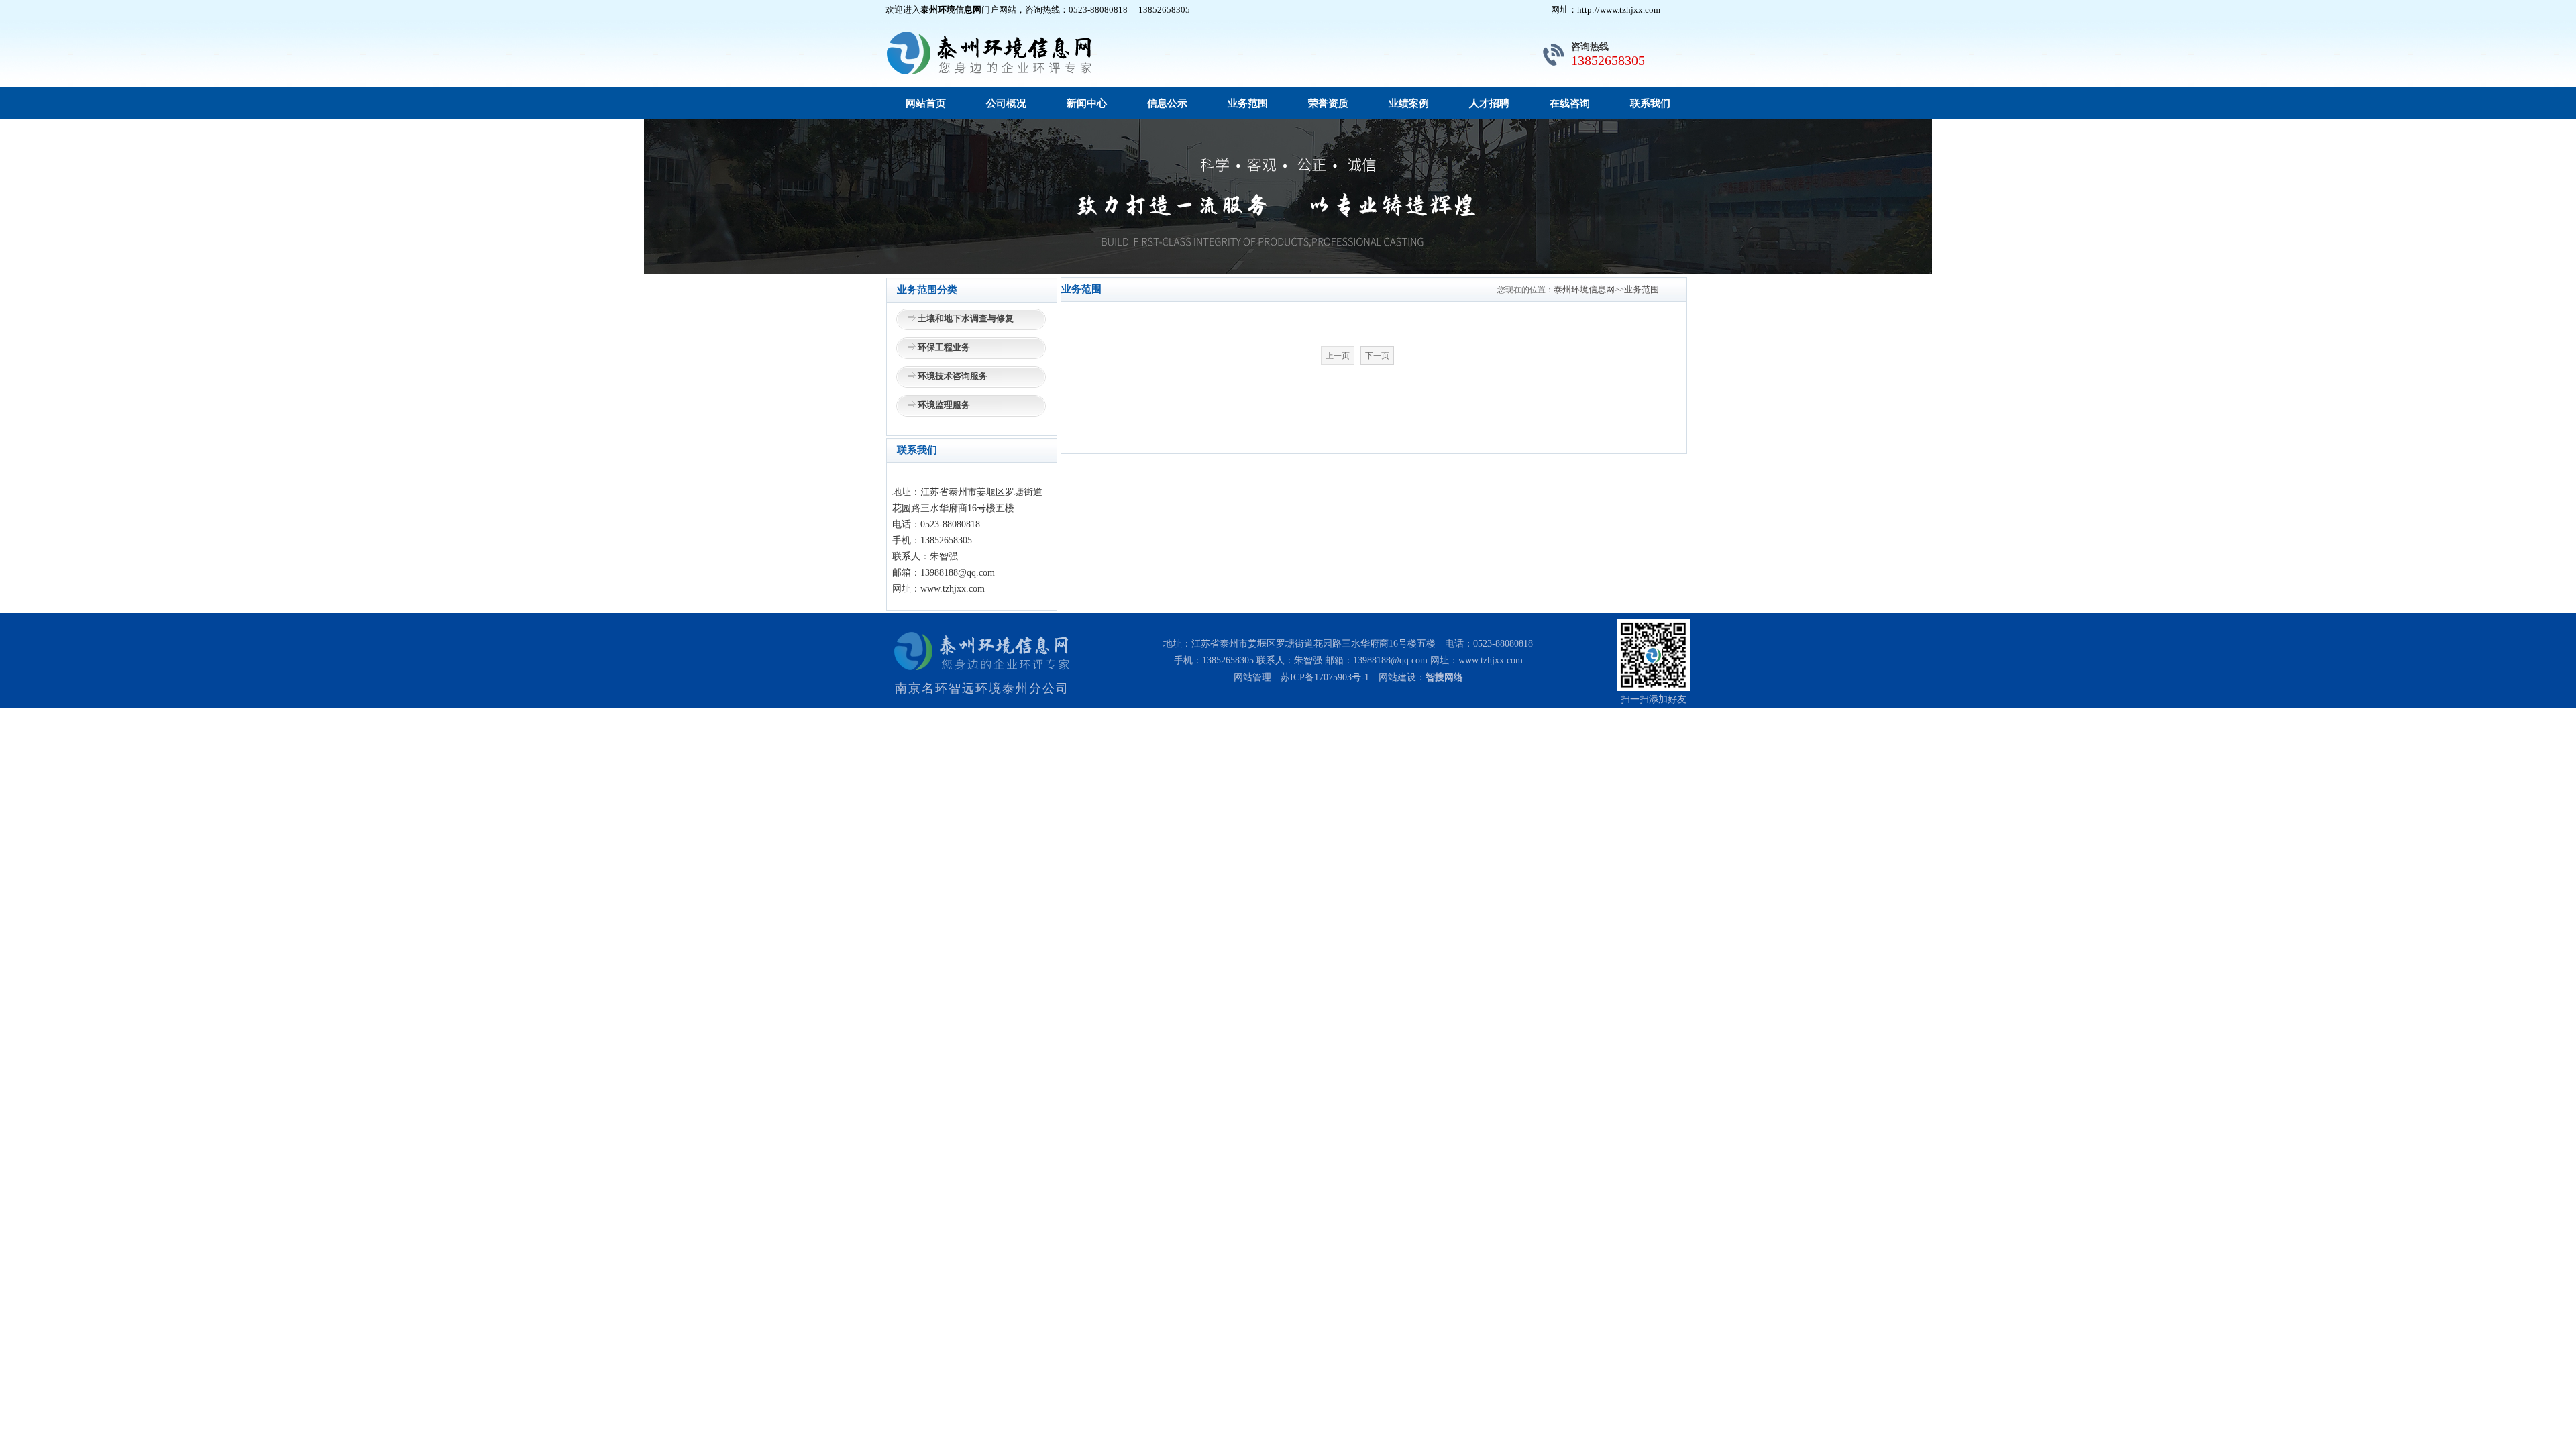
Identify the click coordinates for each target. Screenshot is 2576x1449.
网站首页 (926, 103)
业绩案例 (1409, 103)
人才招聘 (1489, 103)
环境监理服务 (944, 405)
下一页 (1377, 356)
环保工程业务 (944, 347)
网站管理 (1252, 677)
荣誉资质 (1328, 103)
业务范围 (1248, 103)
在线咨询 (1570, 103)
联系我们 (1650, 103)
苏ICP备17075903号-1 (1325, 677)
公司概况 (1006, 103)
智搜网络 (1444, 677)
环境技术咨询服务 (953, 376)
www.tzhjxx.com (1491, 660)
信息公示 (1167, 103)
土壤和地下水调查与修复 (966, 318)
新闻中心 (1087, 103)
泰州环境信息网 (1584, 289)
